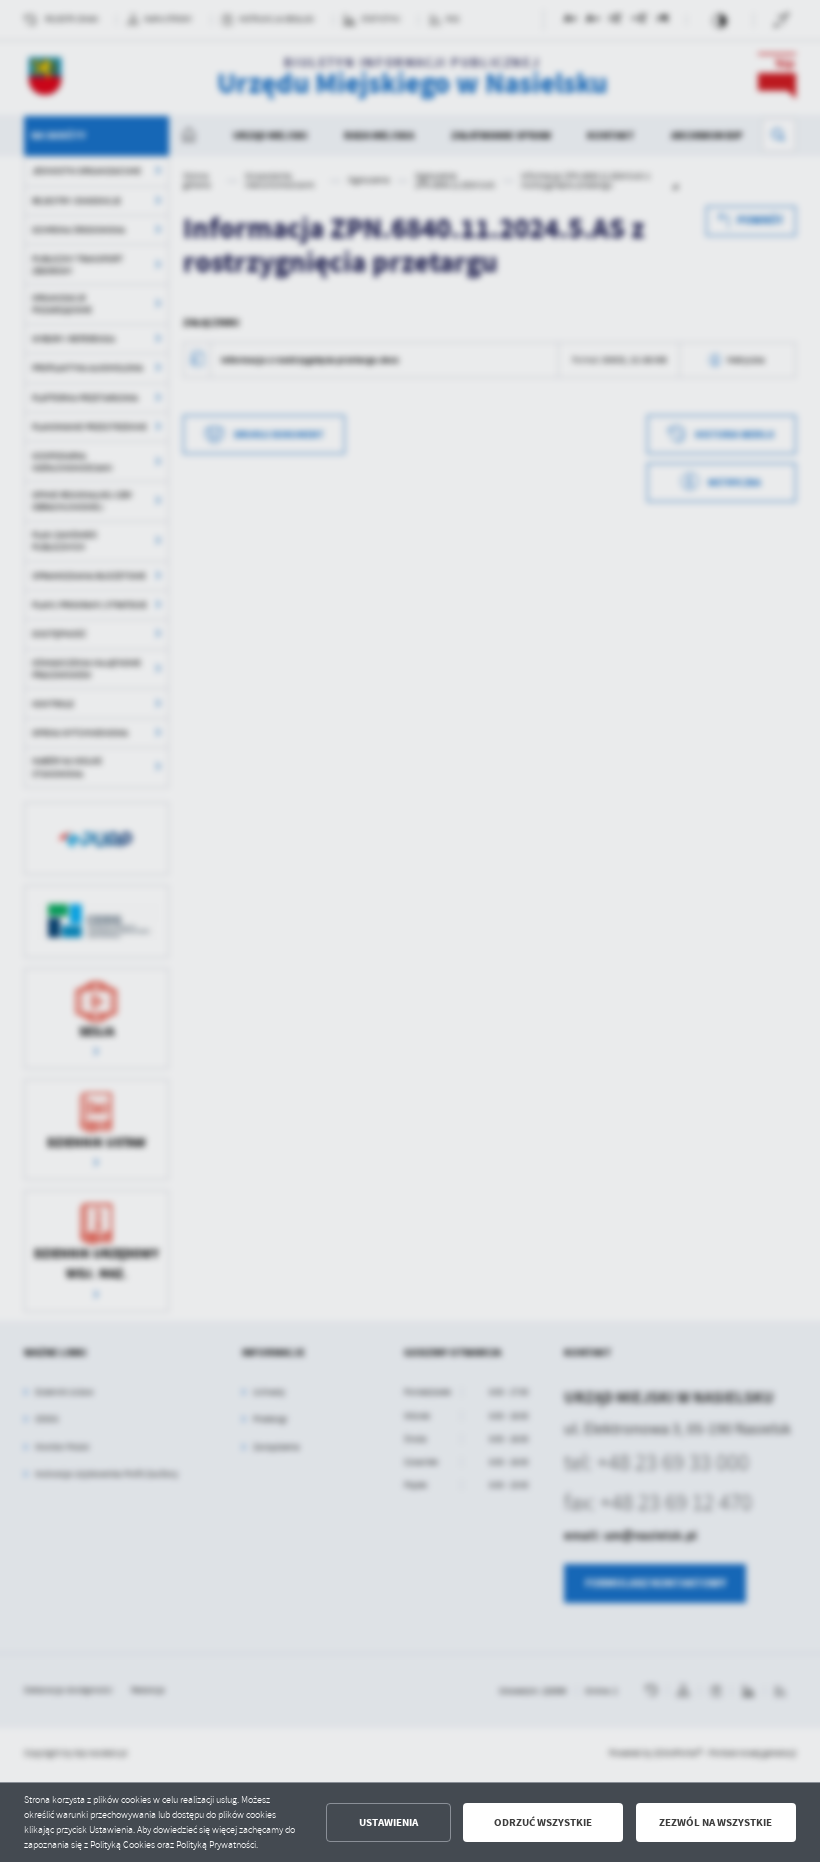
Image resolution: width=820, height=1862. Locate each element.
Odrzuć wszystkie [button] (543, 1822)
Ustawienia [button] (388, 1822)
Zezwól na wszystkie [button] (715, 1822)
